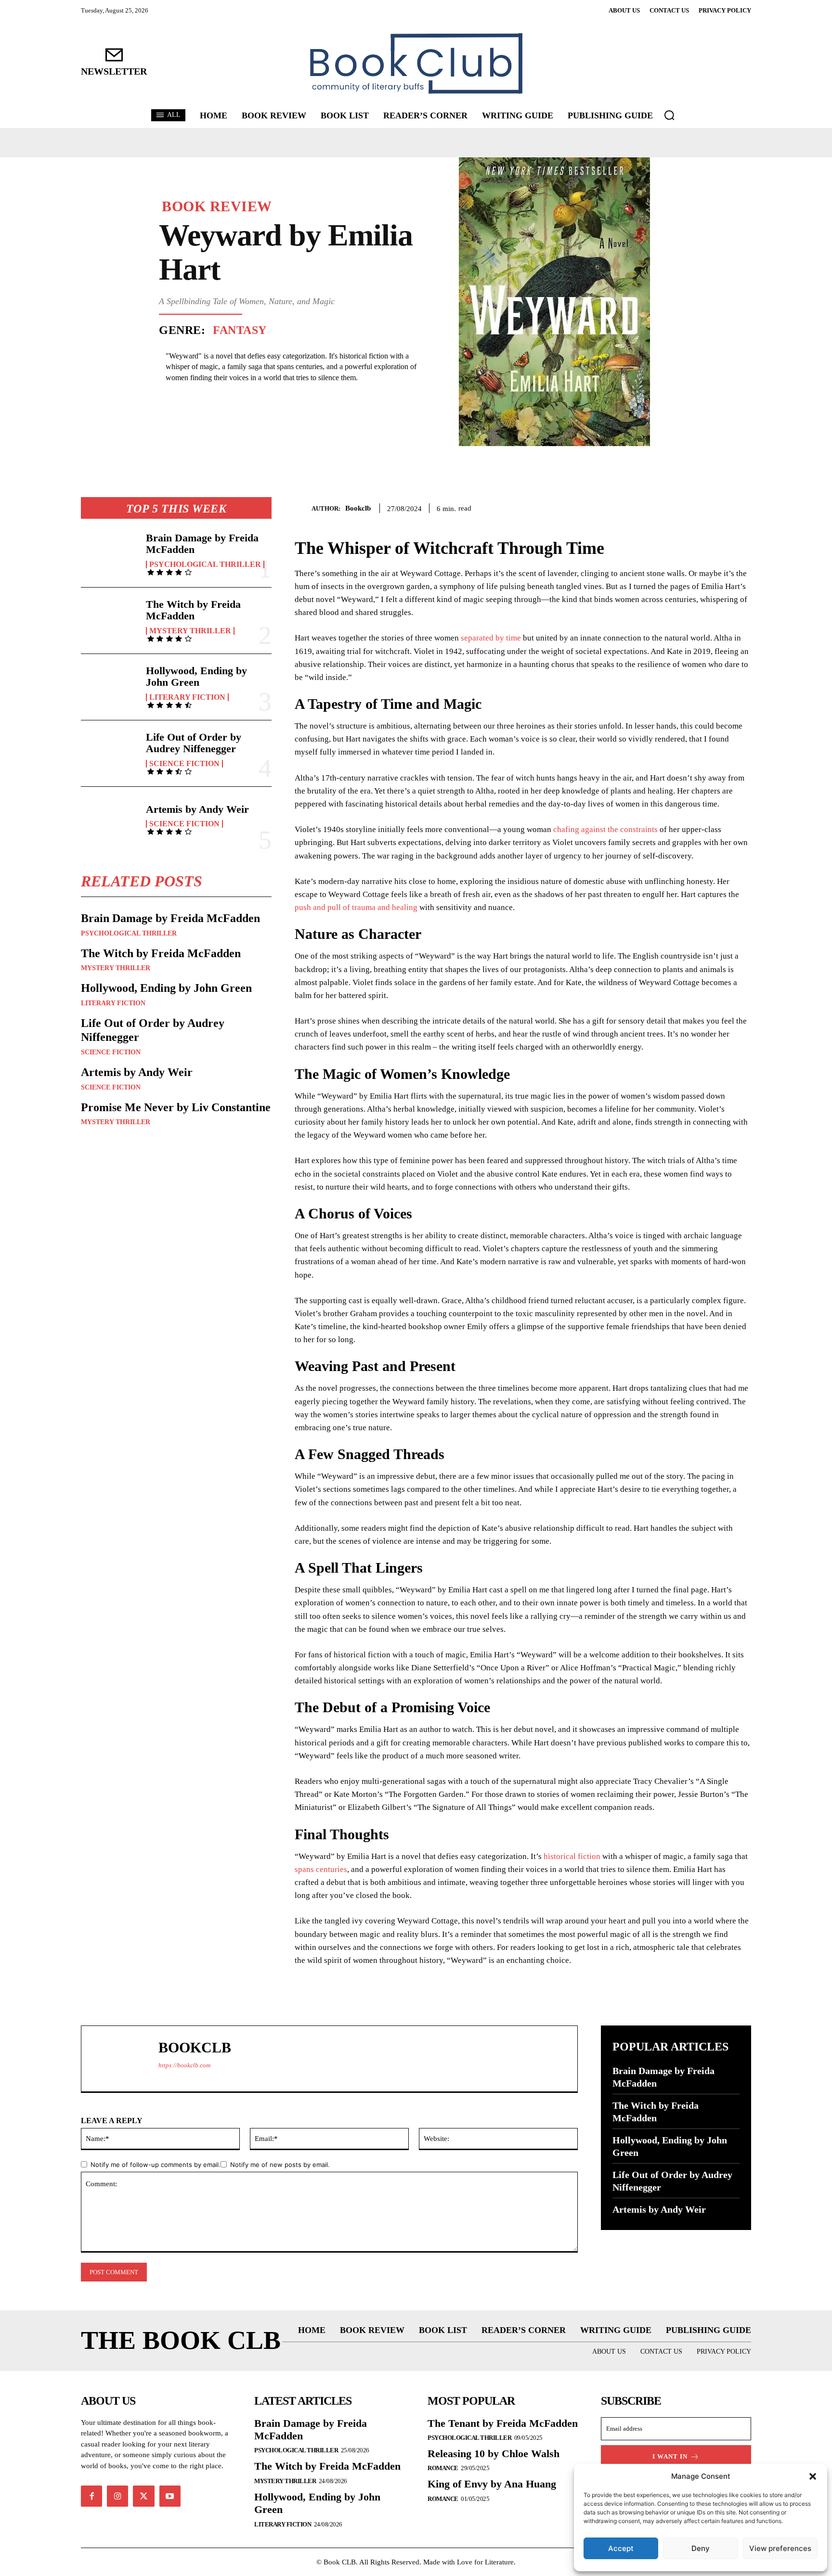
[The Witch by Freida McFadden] (110, 621)
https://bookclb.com (184, 2065)
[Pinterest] (719, 507)
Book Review (217, 206)
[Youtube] (170, 2496)
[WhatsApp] (741, 507)
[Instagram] (117, 2496)
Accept (621, 2548)
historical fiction (572, 1856)
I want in (670, 2456)
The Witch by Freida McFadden (193, 610)
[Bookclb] (303, 508)
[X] (697, 507)
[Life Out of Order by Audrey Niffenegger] (110, 753)
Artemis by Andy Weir (197, 809)
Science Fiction (184, 764)
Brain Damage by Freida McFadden (202, 544)
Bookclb (358, 508)
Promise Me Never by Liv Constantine (176, 1107)
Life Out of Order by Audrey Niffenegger (194, 743)
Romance (443, 2468)
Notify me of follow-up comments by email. (156, 2165)
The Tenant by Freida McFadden (503, 2423)
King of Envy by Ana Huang (492, 2484)
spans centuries (321, 1869)
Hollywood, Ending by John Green (196, 676)
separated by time (491, 638)
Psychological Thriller (205, 564)
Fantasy (240, 330)
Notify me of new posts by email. (280, 2165)
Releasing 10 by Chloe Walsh (494, 2454)
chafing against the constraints (605, 829)
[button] (813, 2476)
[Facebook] (675, 507)
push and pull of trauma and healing (356, 907)
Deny (701, 2548)
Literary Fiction (187, 697)
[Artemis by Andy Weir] (110, 820)
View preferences (780, 2548)
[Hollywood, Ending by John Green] (110, 687)
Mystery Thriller (190, 631)
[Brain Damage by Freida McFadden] (110, 554)
